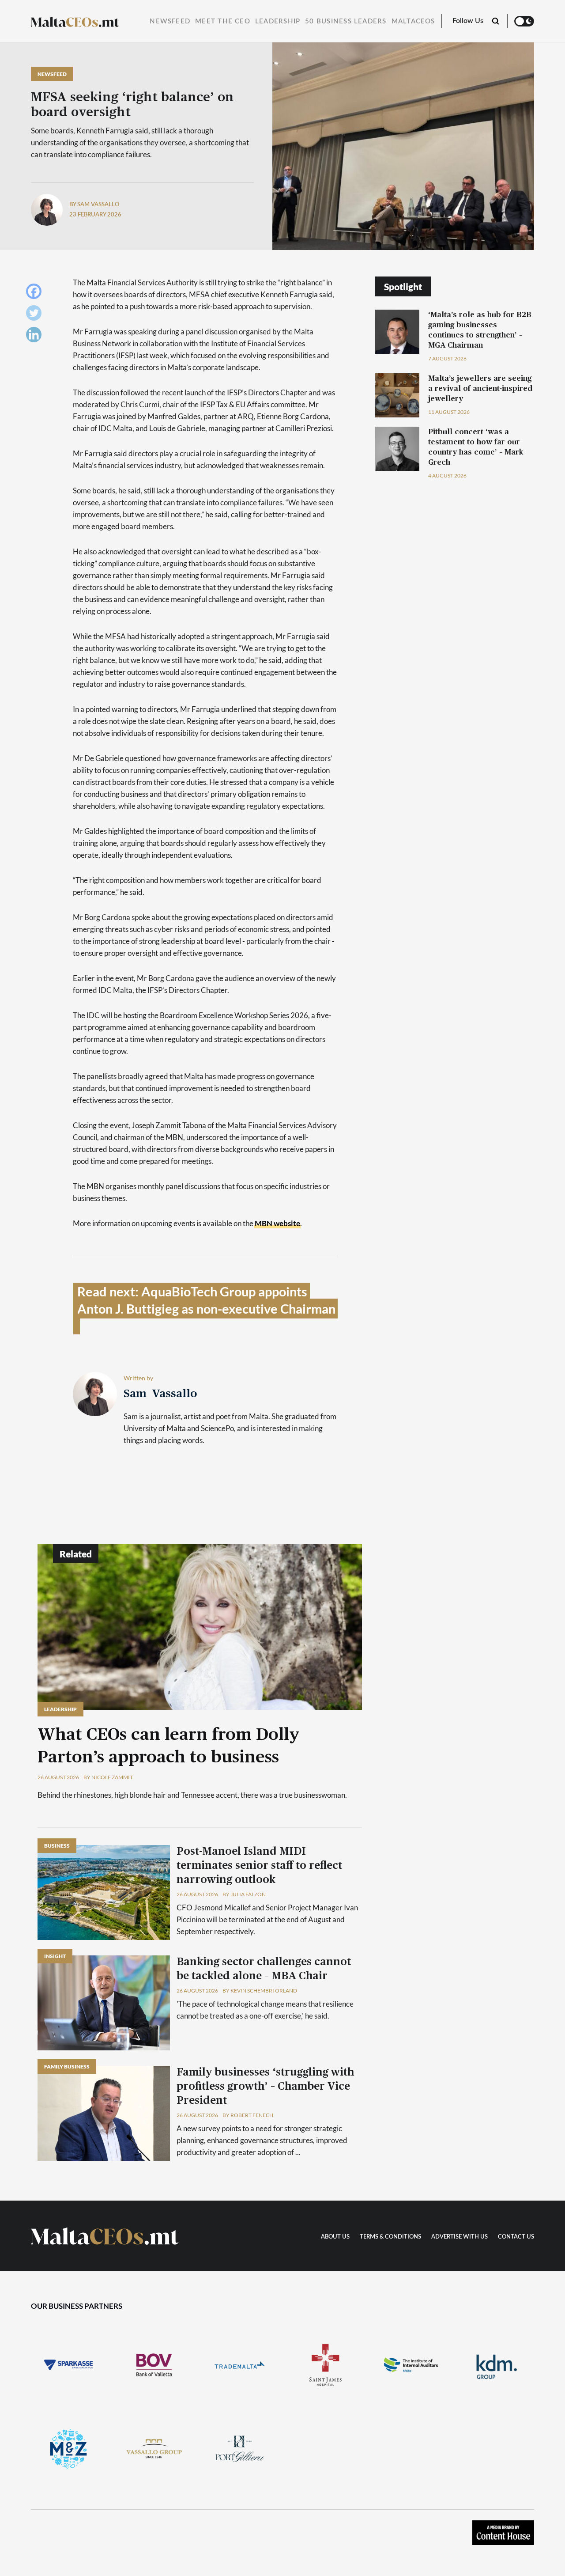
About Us (335, 2237)
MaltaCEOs (413, 21)
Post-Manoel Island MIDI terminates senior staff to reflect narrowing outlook (259, 1866)
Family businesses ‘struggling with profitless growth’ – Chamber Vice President (265, 2087)
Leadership (278, 21)
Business (57, 1846)
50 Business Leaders (346, 21)
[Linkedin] (36, 337)
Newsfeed (170, 21)
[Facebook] (36, 294)
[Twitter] (36, 315)
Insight (55, 1956)
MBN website (277, 1223)
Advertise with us (460, 2237)
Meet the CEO (223, 21)
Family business (67, 2066)
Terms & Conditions (390, 2237)
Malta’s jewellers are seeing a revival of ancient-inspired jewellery (480, 388)
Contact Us (516, 2237)
